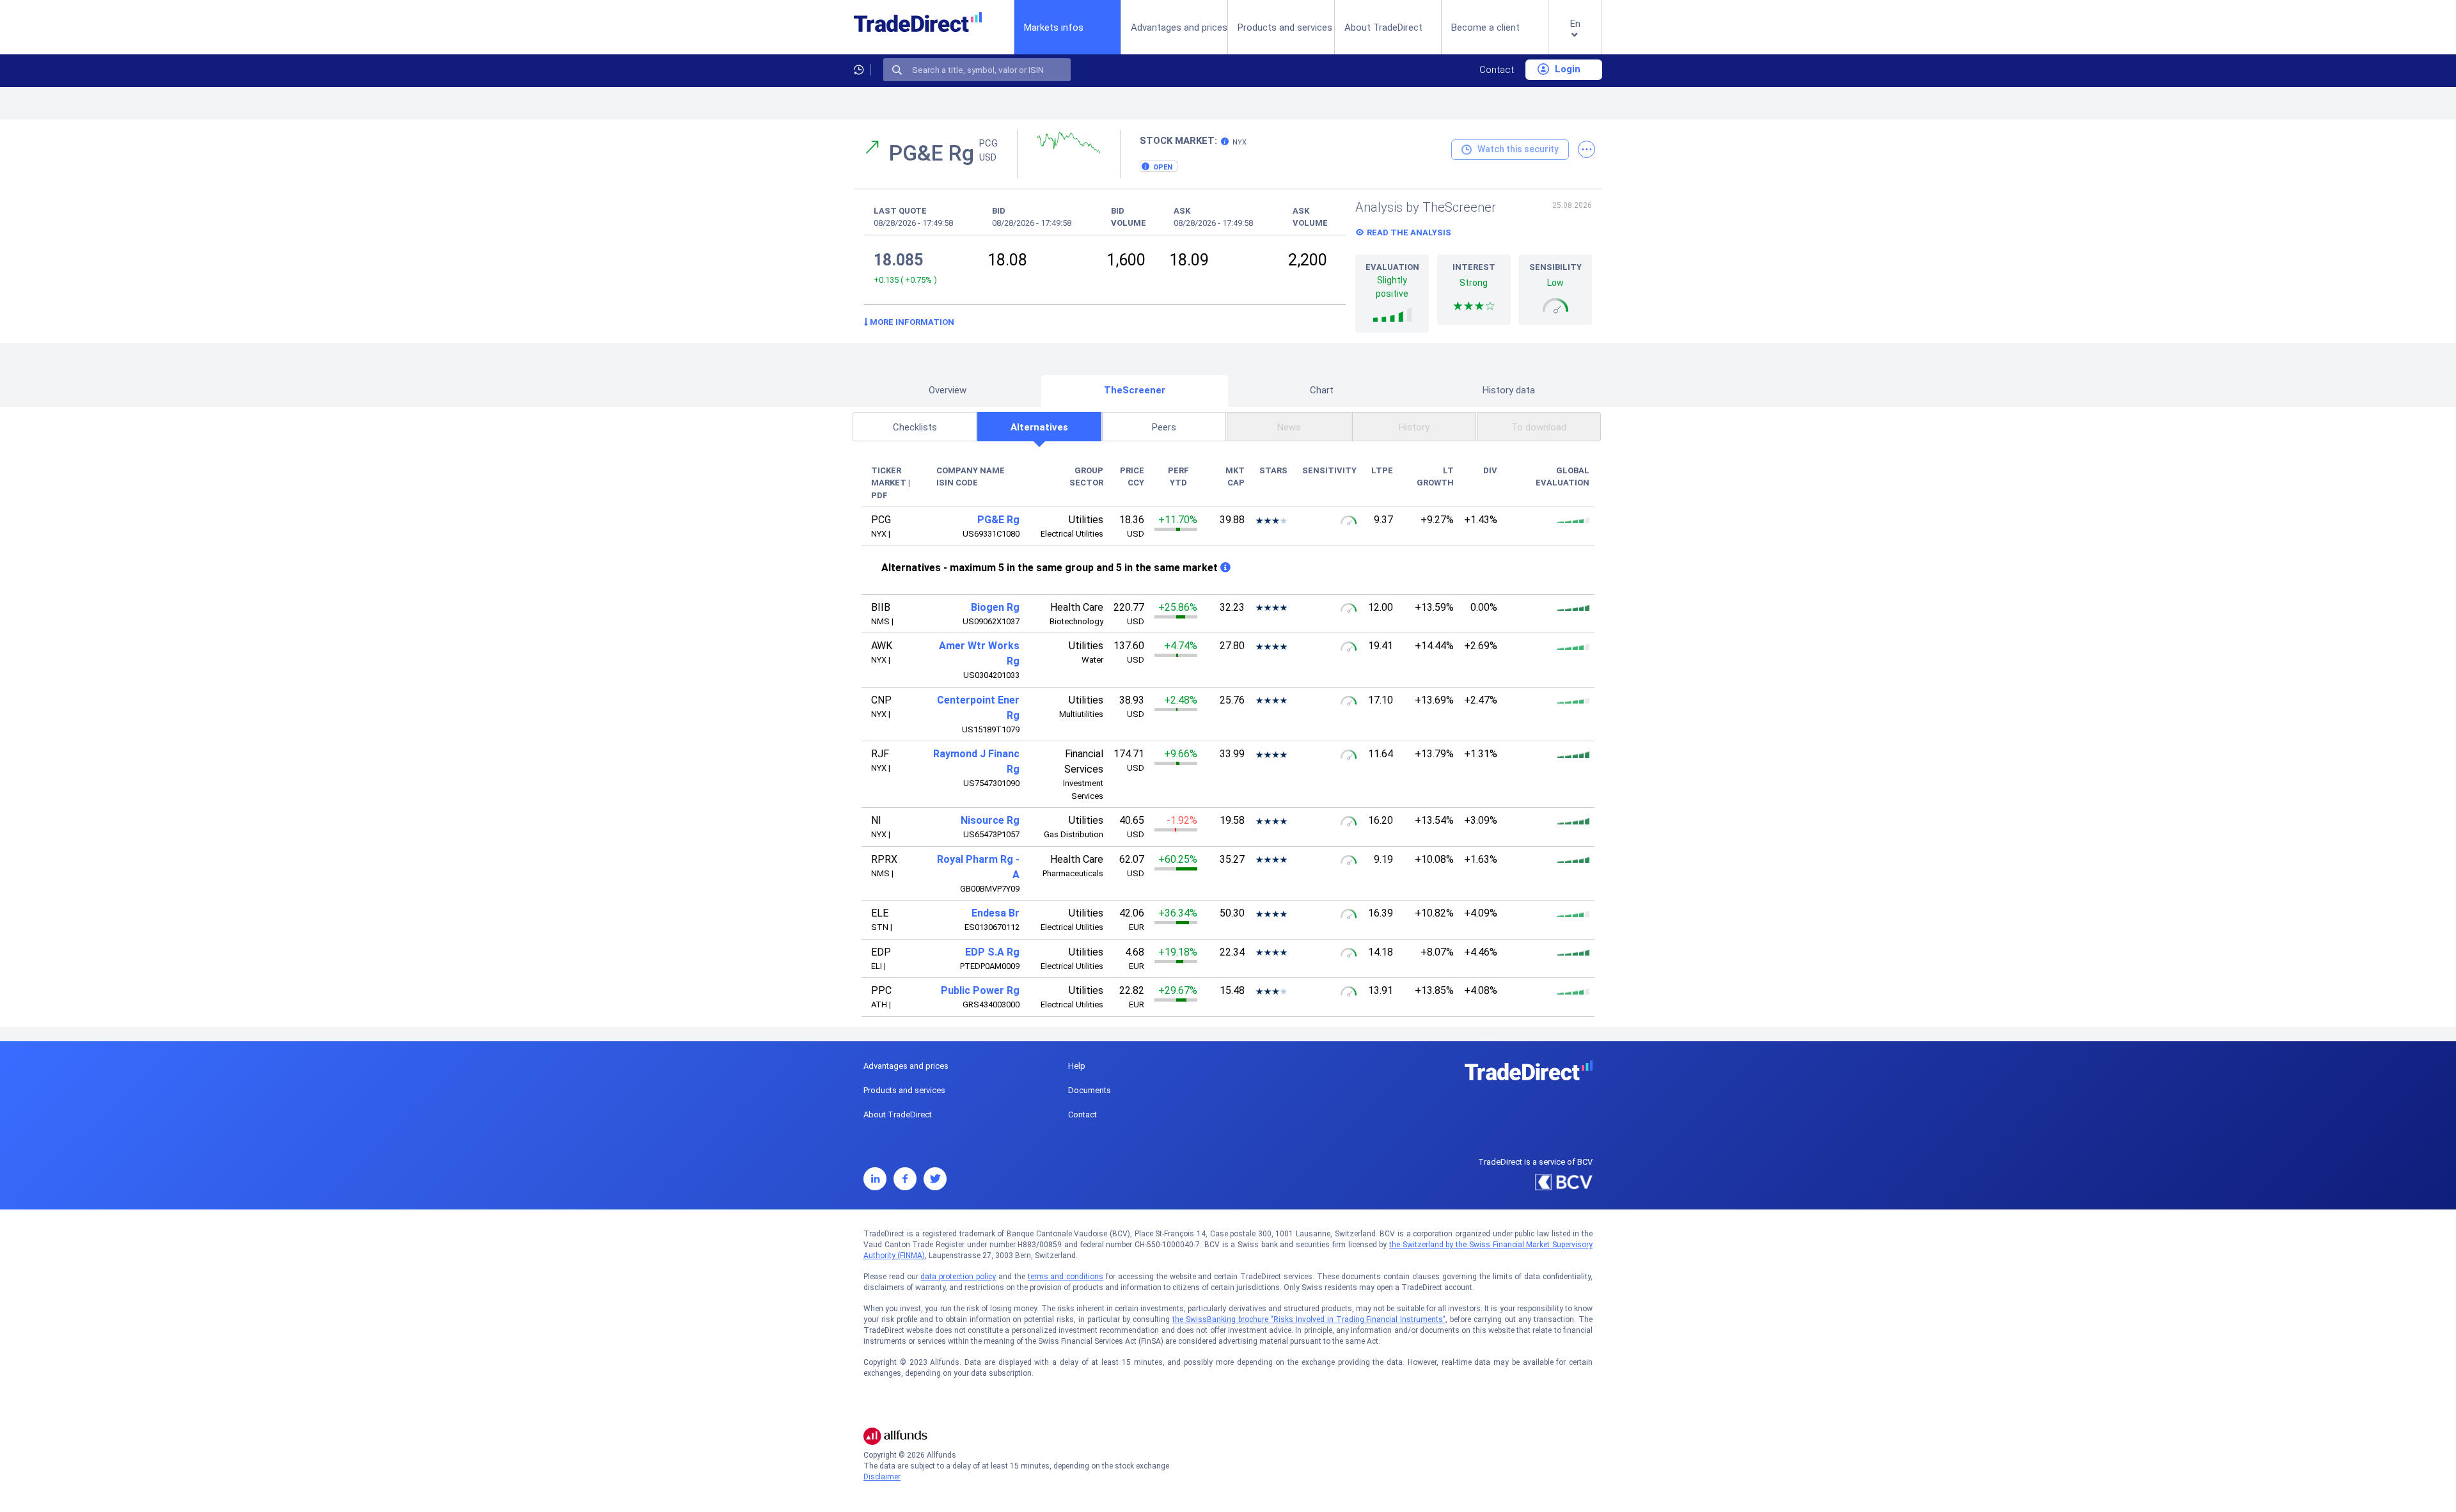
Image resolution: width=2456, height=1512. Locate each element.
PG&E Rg (998, 520)
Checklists (915, 427)
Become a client (1485, 28)
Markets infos (1054, 27)
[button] (1575, 37)
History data (1509, 390)
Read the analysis (1409, 232)
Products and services (1285, 28)
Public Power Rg (980, 990)
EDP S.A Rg (992, 952)
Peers (1164, 427)
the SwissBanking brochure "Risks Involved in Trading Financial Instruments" (1309, 1319)
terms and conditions (1066, 1277)
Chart (1322, 390)
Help (1077, 1066)
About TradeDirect (1383, 28)
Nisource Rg (990, 820)
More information (911, 322)
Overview (948, 390)
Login (1566, 69)
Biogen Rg (995, 607)
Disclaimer (882, 1477)
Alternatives (1039, 427)
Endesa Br (996, 913)
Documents (1090, 1090)
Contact (1497, 70)
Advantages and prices (1179, 28)
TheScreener (1135, 390)
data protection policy (958, 1277)
